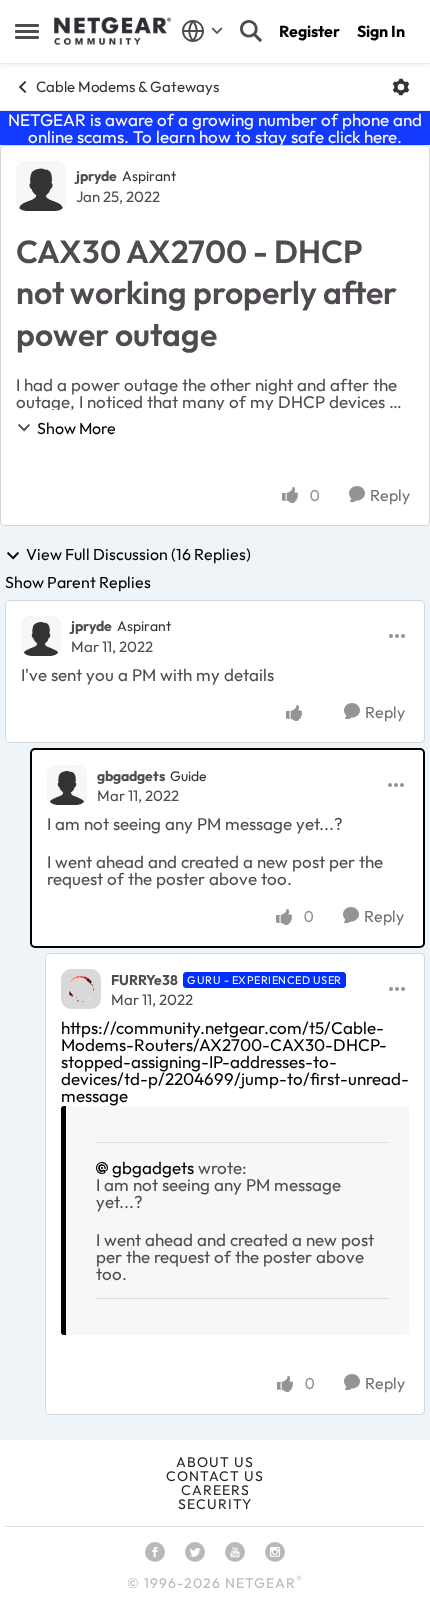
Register (309, 31)
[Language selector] (202, 31)
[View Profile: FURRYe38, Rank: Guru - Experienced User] (81, 989)
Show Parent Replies (78, 582)
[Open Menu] (401, 87)
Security (215, 1504)
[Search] (251, 31)
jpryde (96, 176)
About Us (215, 1462)
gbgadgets (131, 776)
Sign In (381, 31)
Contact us (215, 1476)
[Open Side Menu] (27, 31)
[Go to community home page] (112, 31)
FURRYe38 (144, 980)
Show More (76, 428)
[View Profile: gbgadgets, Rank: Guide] (67, 785)
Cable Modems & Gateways (127, 86)
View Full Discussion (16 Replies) (138, 555)
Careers (215, 1490)
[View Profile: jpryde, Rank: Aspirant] (41, 186)
